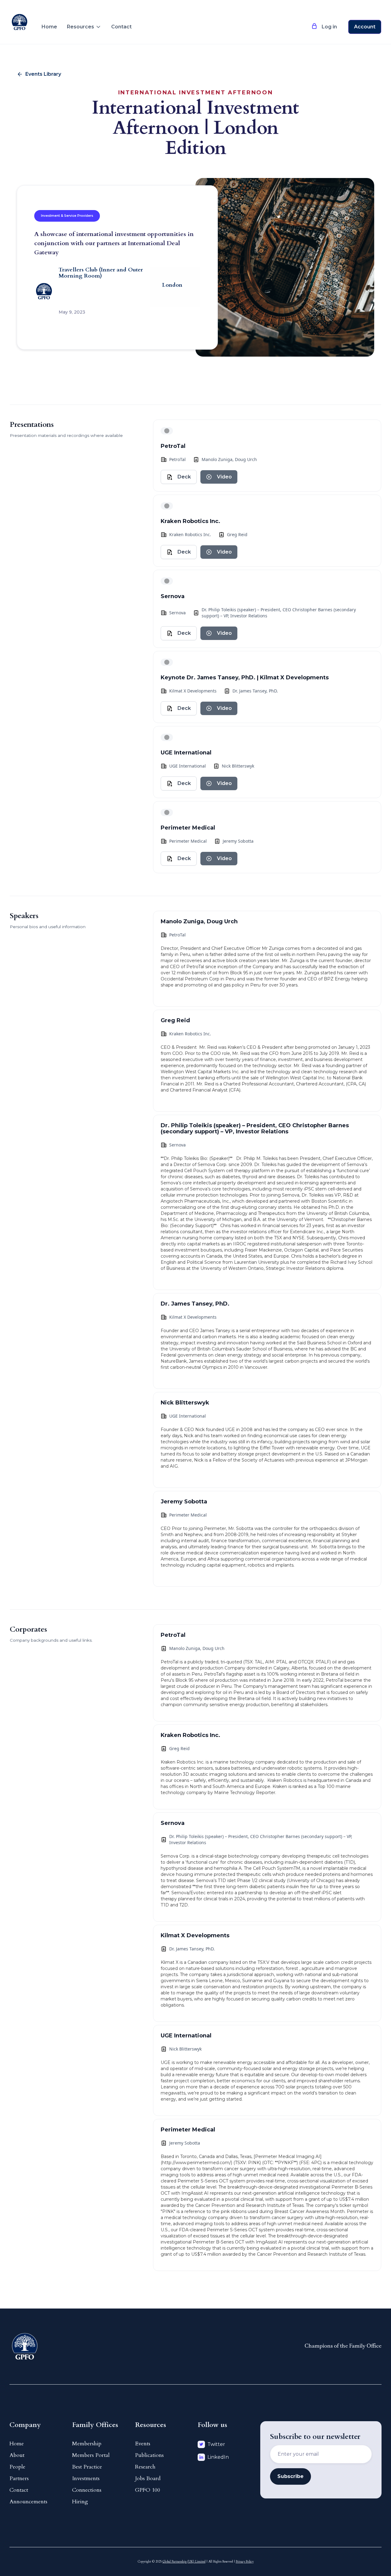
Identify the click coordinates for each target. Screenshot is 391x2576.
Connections (87, 2490)
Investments (86, 2478)
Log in (329, 27)
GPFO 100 (148, 2490)
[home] (20, 17)
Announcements (28, 2502)
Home (49, 27)
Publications (149, 2455)
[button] (84, 27)
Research (145, 2467)
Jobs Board (148, 2478)
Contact (121, 27)
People (17, 2467)
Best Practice (87, 2467)
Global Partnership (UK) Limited (184, 2562)
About (17, 2455)
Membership (87, 2444)
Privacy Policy (245, 2562)
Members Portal (91, 2455)
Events (143, 2444)
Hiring (80, 2502)
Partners (19, 2478)
